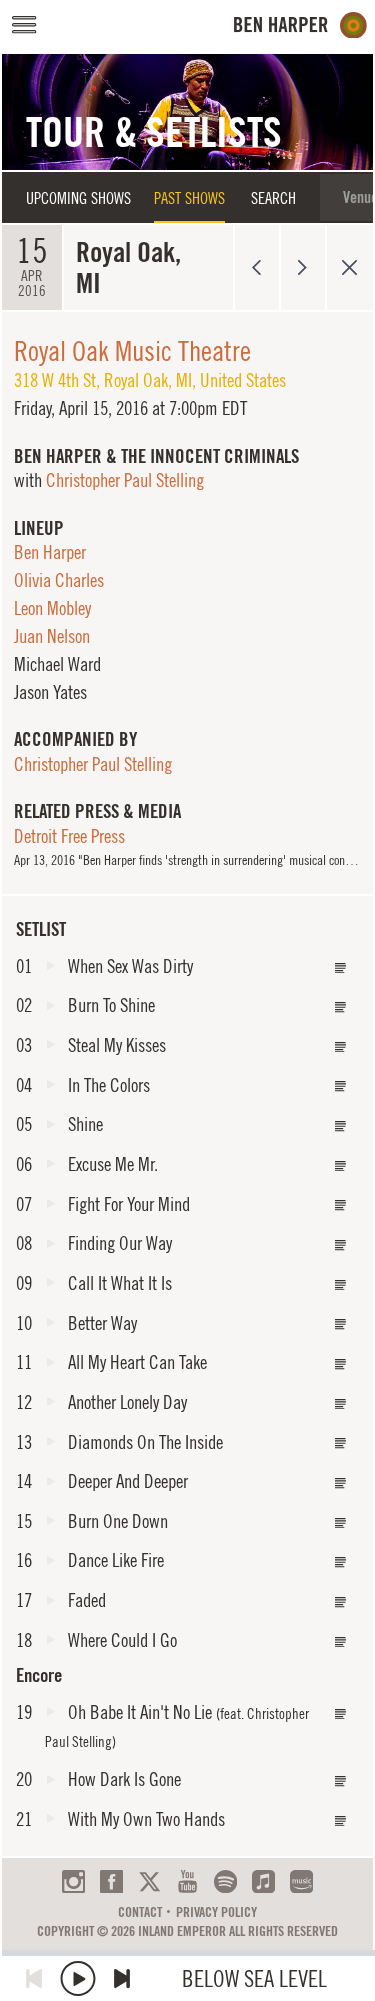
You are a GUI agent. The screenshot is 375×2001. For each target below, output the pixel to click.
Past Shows (189, 198)
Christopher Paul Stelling (125, 480)
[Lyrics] (341, 968)
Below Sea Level (254, 1978)
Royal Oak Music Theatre (132, 350)
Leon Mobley (52, 608)
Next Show (303, 267)
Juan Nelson (52, 636)
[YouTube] (187, 1881)
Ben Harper (50, 552)
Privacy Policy (216, 1912)
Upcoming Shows (78, 198)
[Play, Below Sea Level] (78, 1978)
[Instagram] (73, 1881)
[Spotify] (225, 1881)
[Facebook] (111, 1881)
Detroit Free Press (69, 836)
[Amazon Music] (301, 1881)
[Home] (300, 25)
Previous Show (256, 267)
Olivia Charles (59, 580)
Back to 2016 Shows (349, 267)
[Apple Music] (263, 1881)
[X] (149, 1881)
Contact (140, 1912)
